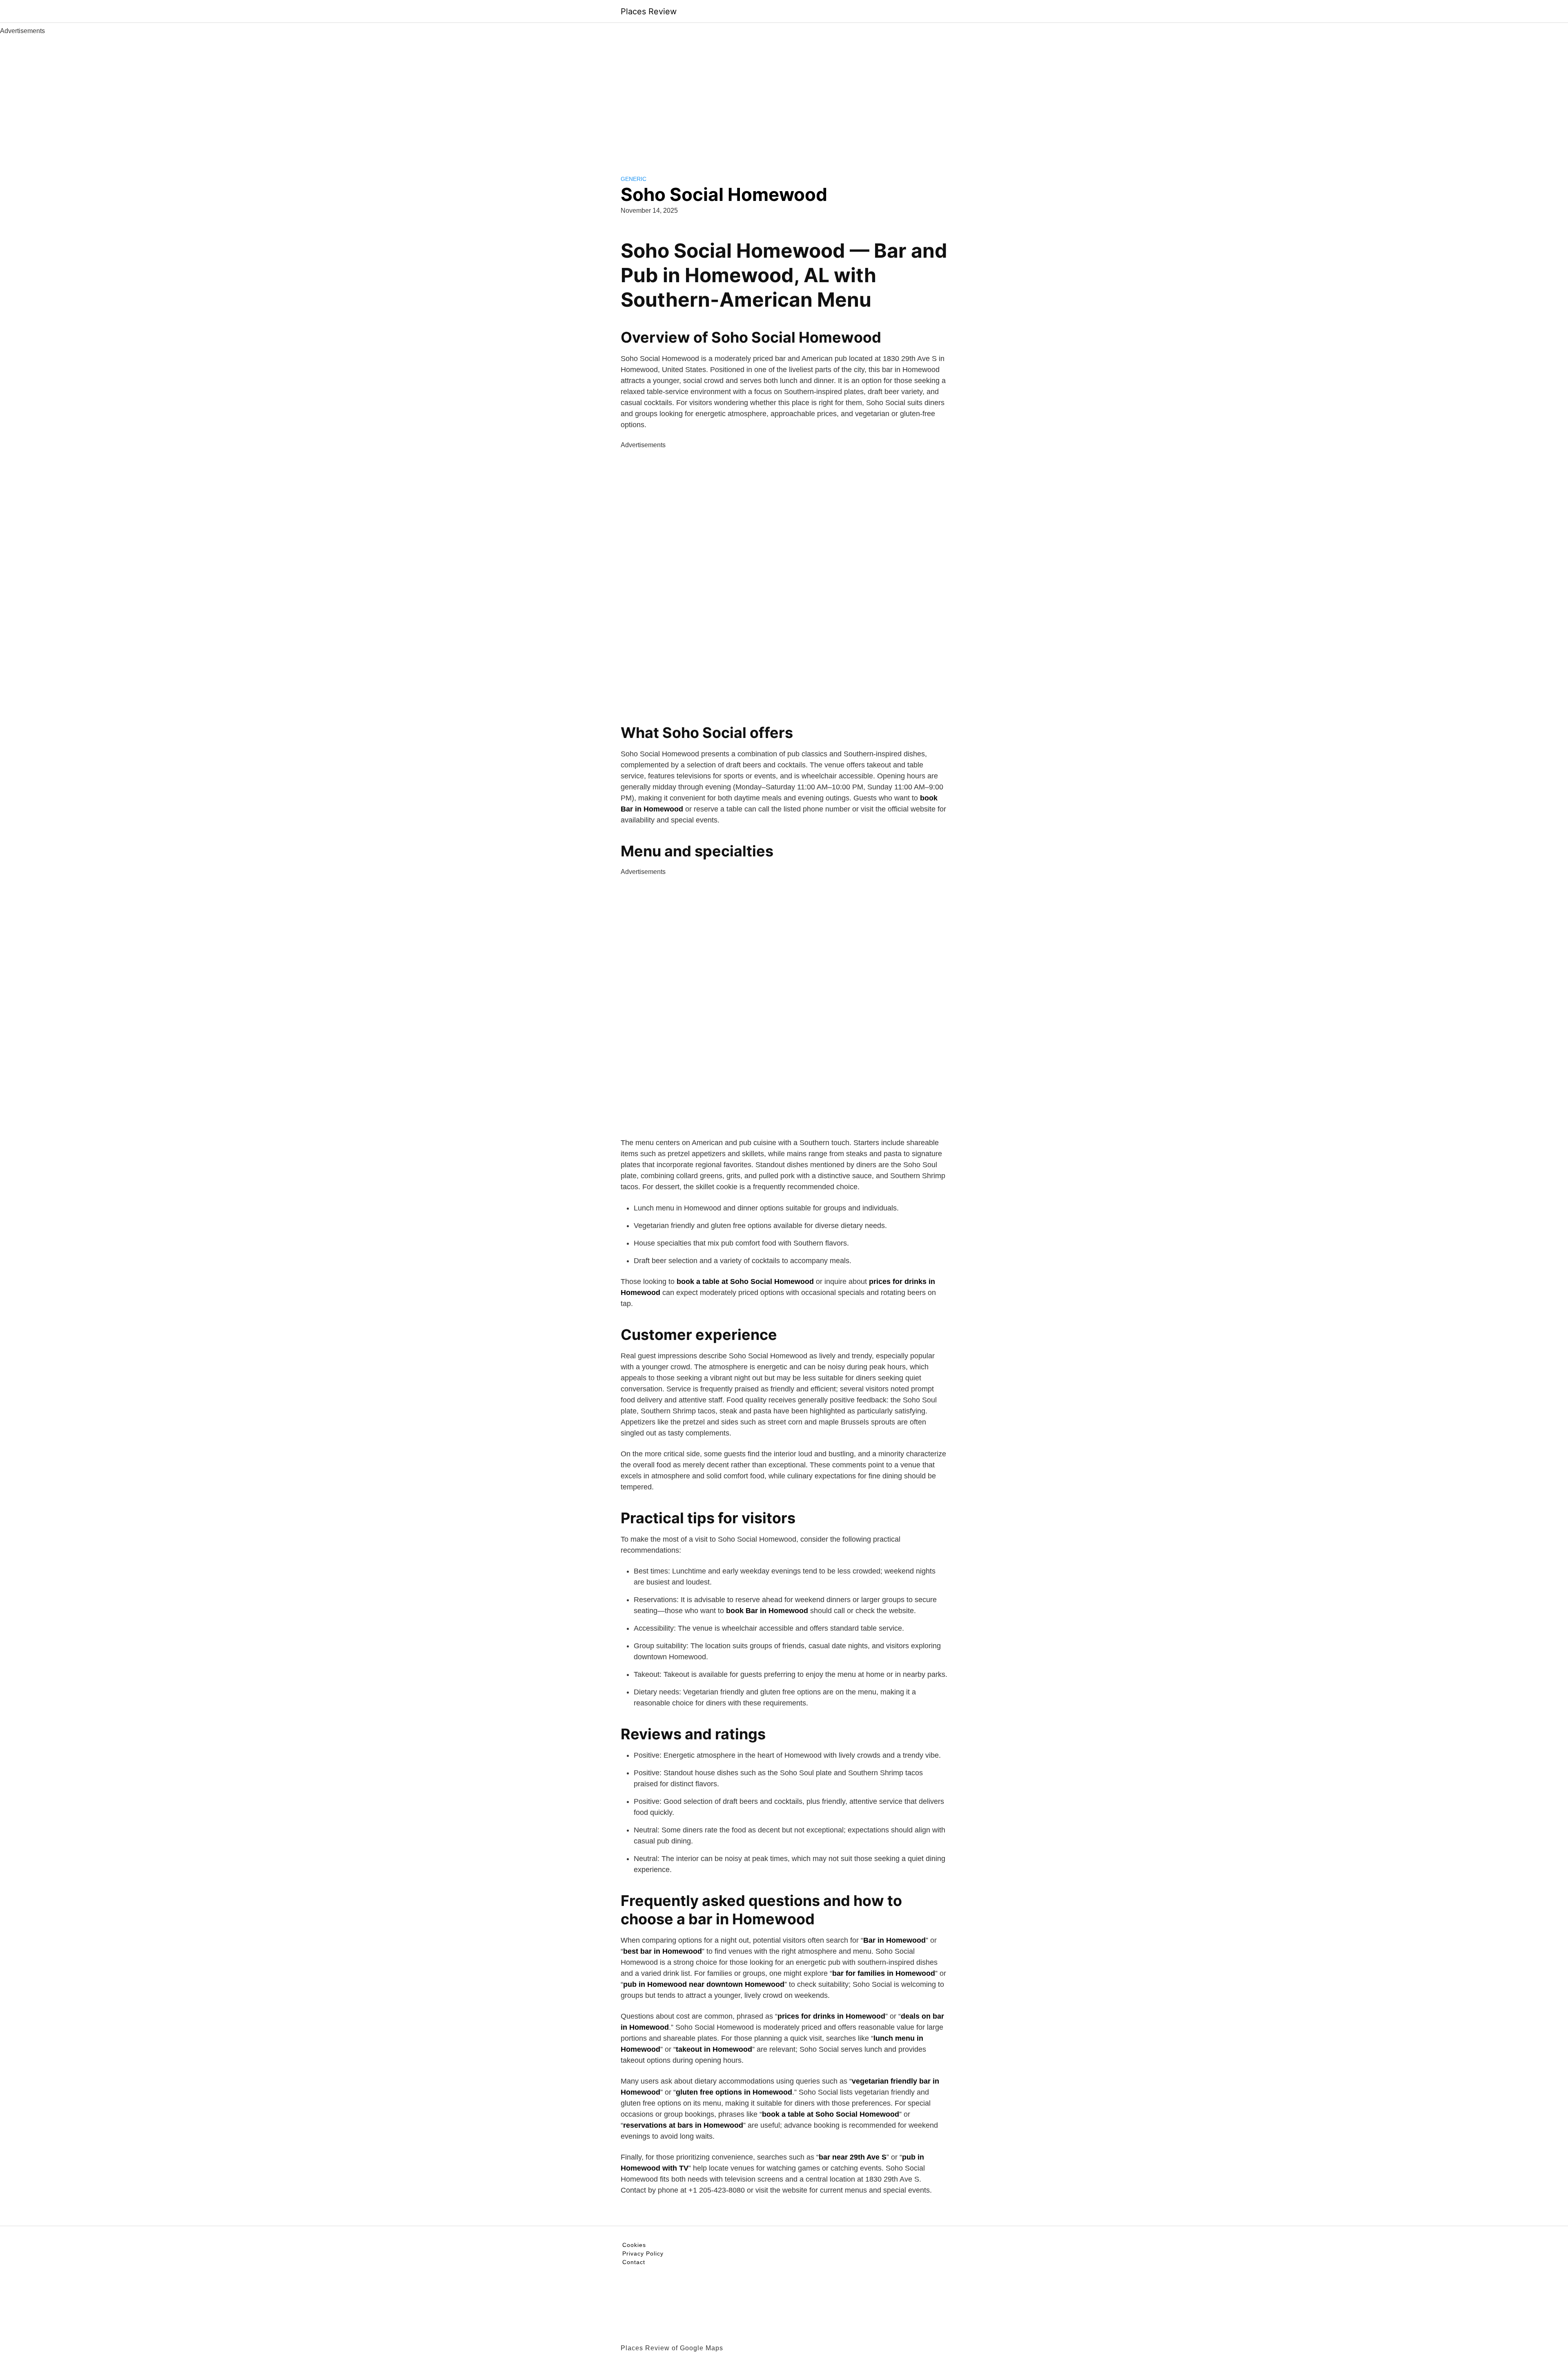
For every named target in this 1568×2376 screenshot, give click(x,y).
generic (634, 179)
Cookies (634, 2245)
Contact (634, 2262)
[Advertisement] (784, 97)
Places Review (649, 11)
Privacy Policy (643, 2253)
